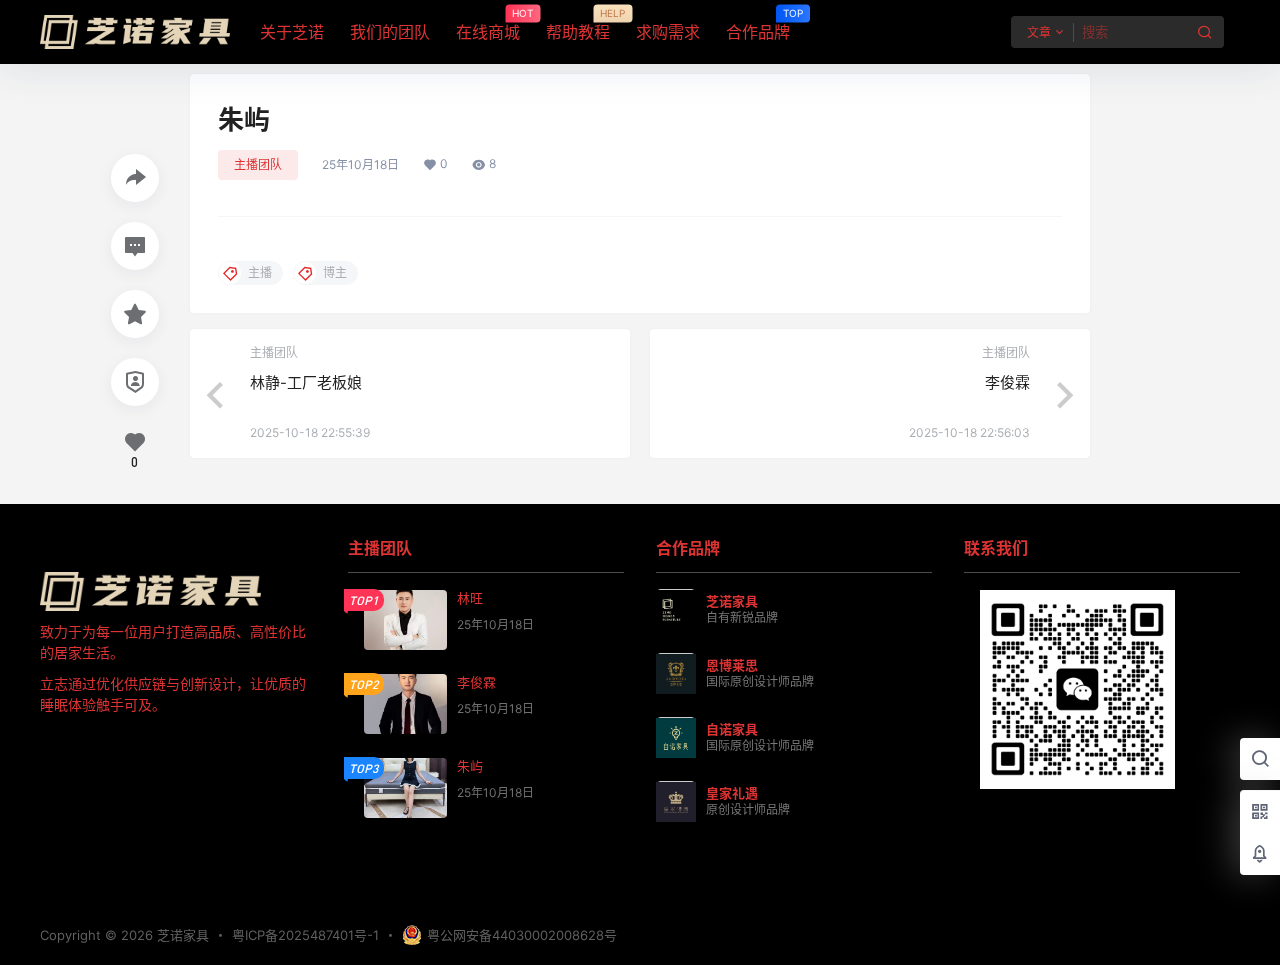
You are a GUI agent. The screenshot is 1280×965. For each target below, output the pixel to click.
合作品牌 (758, 25)
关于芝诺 (292, 32)
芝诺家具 (181, 935)
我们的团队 (390, 32)
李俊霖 (1007, 382)
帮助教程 (578, 25)
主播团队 (258, 164)
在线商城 (488, 25)
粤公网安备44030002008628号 (522, 935)
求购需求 (668, 32)
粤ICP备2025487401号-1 (305, 935)
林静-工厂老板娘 (306, 382)
